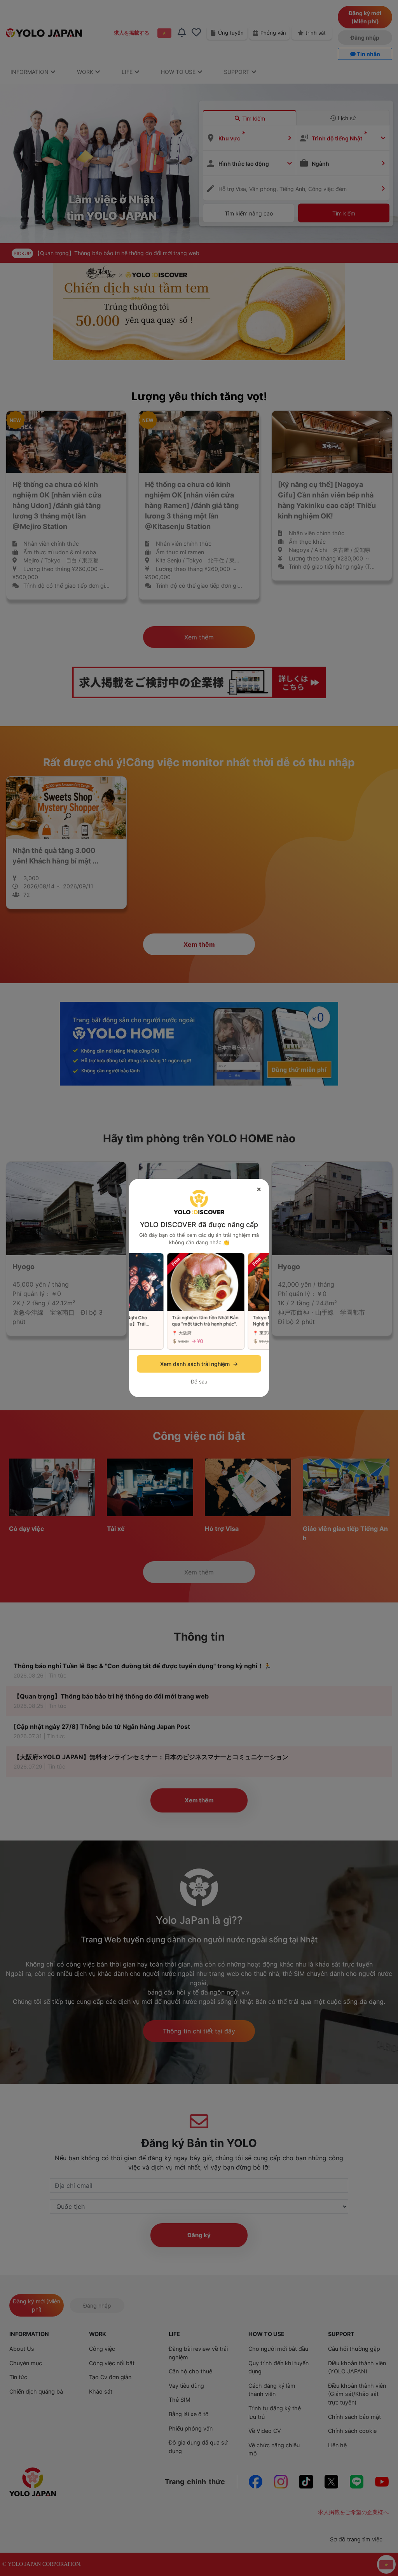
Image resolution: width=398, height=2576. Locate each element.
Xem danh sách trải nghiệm (199, 1364)
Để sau (199, 1382)
